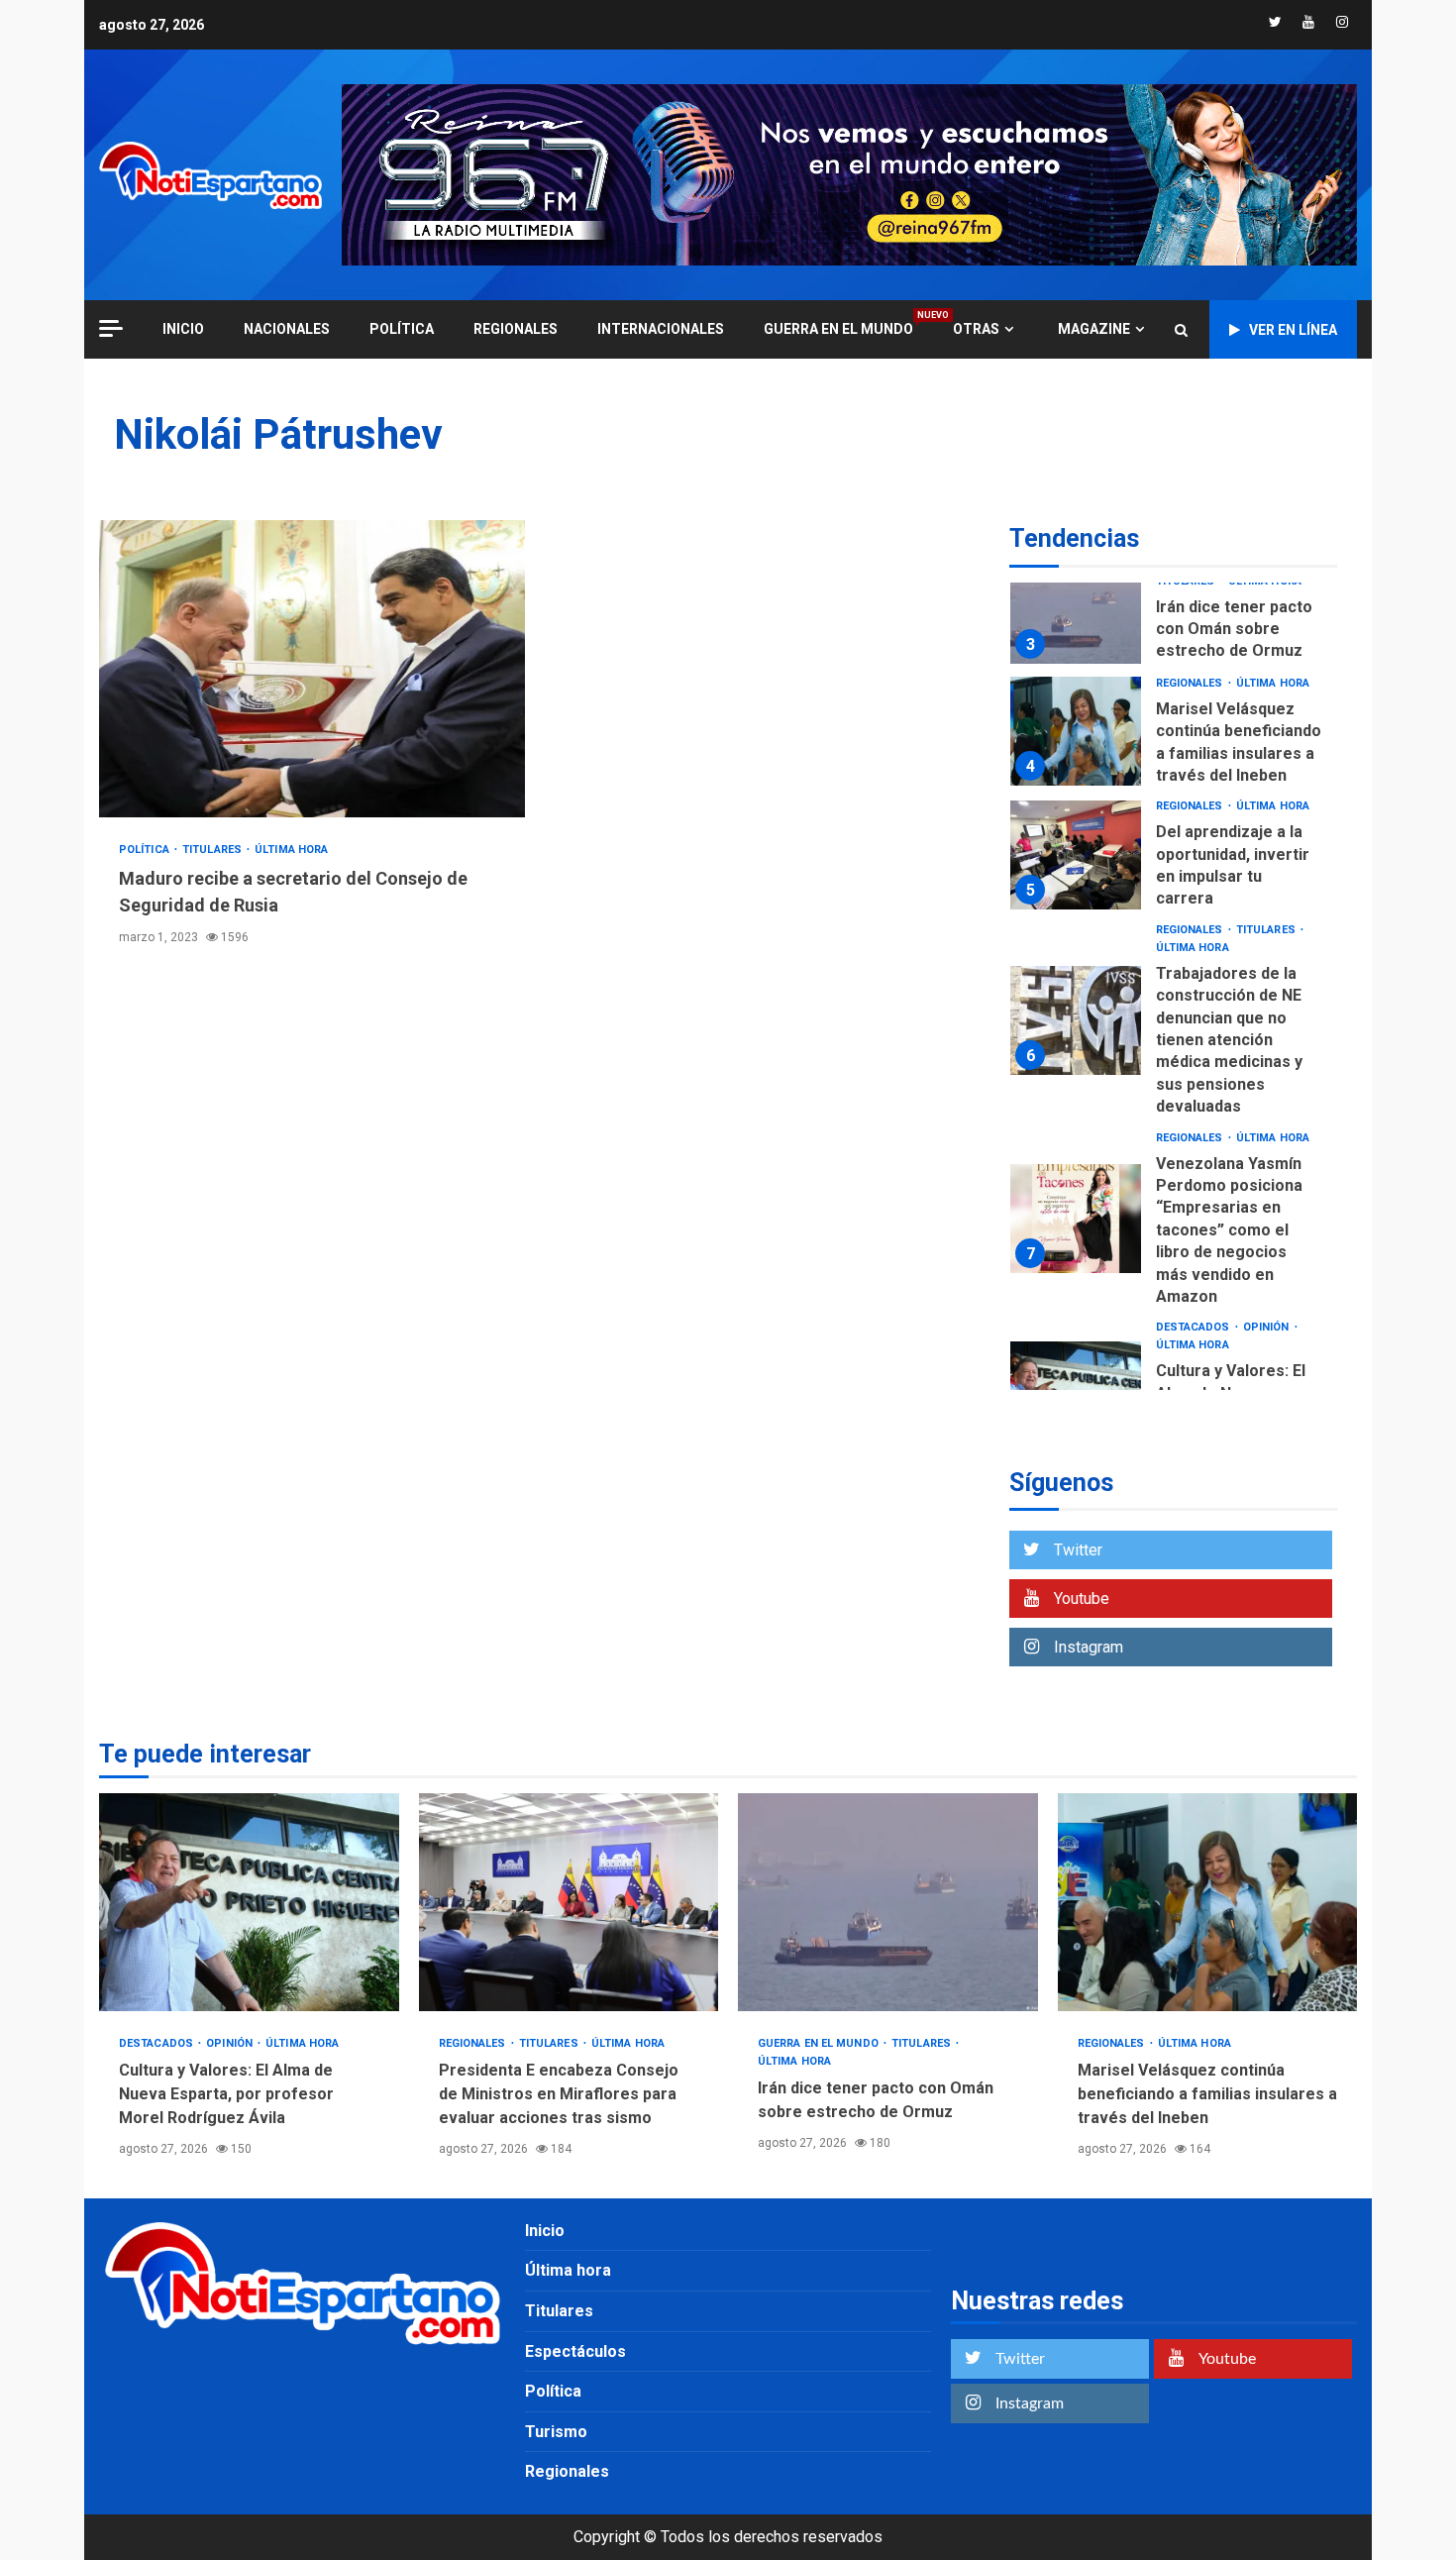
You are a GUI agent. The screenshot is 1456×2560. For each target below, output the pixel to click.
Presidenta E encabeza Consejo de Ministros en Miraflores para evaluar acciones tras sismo (569, 1902)
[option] (1173, 614)
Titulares (213, 850)
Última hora (291, 850)
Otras (976, 329)
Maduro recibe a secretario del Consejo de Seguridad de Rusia (312, 669)
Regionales (516, 329)
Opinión (1268, 1327)
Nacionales (287, 329)
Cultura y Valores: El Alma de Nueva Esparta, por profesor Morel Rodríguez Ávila (249, 1902)
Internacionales (661, 329)
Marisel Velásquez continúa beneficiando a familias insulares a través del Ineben (1076, 731)
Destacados (1195, 1327)
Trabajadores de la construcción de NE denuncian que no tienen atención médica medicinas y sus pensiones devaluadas (1076, 1020)
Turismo (556, 2432)
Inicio (545, 2231)
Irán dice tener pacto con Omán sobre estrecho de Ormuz (1076, 609)
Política (402, 329)
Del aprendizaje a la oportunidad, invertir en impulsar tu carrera (1076, 855)
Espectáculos (575, 2351)
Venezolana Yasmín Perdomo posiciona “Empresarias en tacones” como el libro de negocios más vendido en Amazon (1076, 1219)
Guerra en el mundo (838, 328)
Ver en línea (1293, 330)
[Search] (1181, 330)
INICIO (183, 329)
